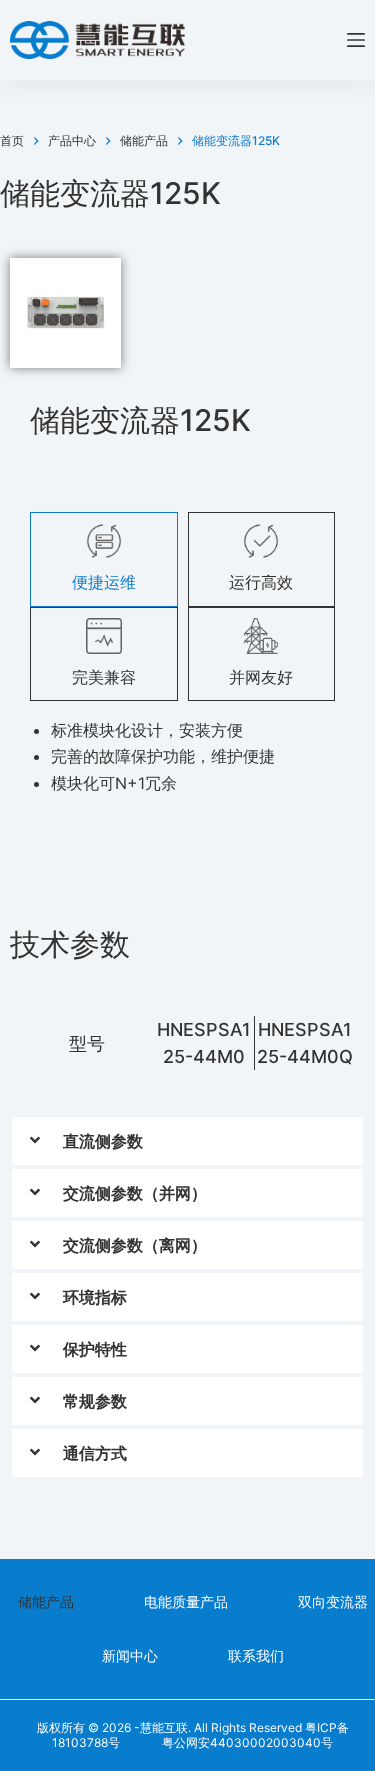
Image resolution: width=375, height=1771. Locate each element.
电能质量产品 (186, 1601)
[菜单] (356, 40)
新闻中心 (130, 1655)
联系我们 (256, 1655)
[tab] (104, 559)
